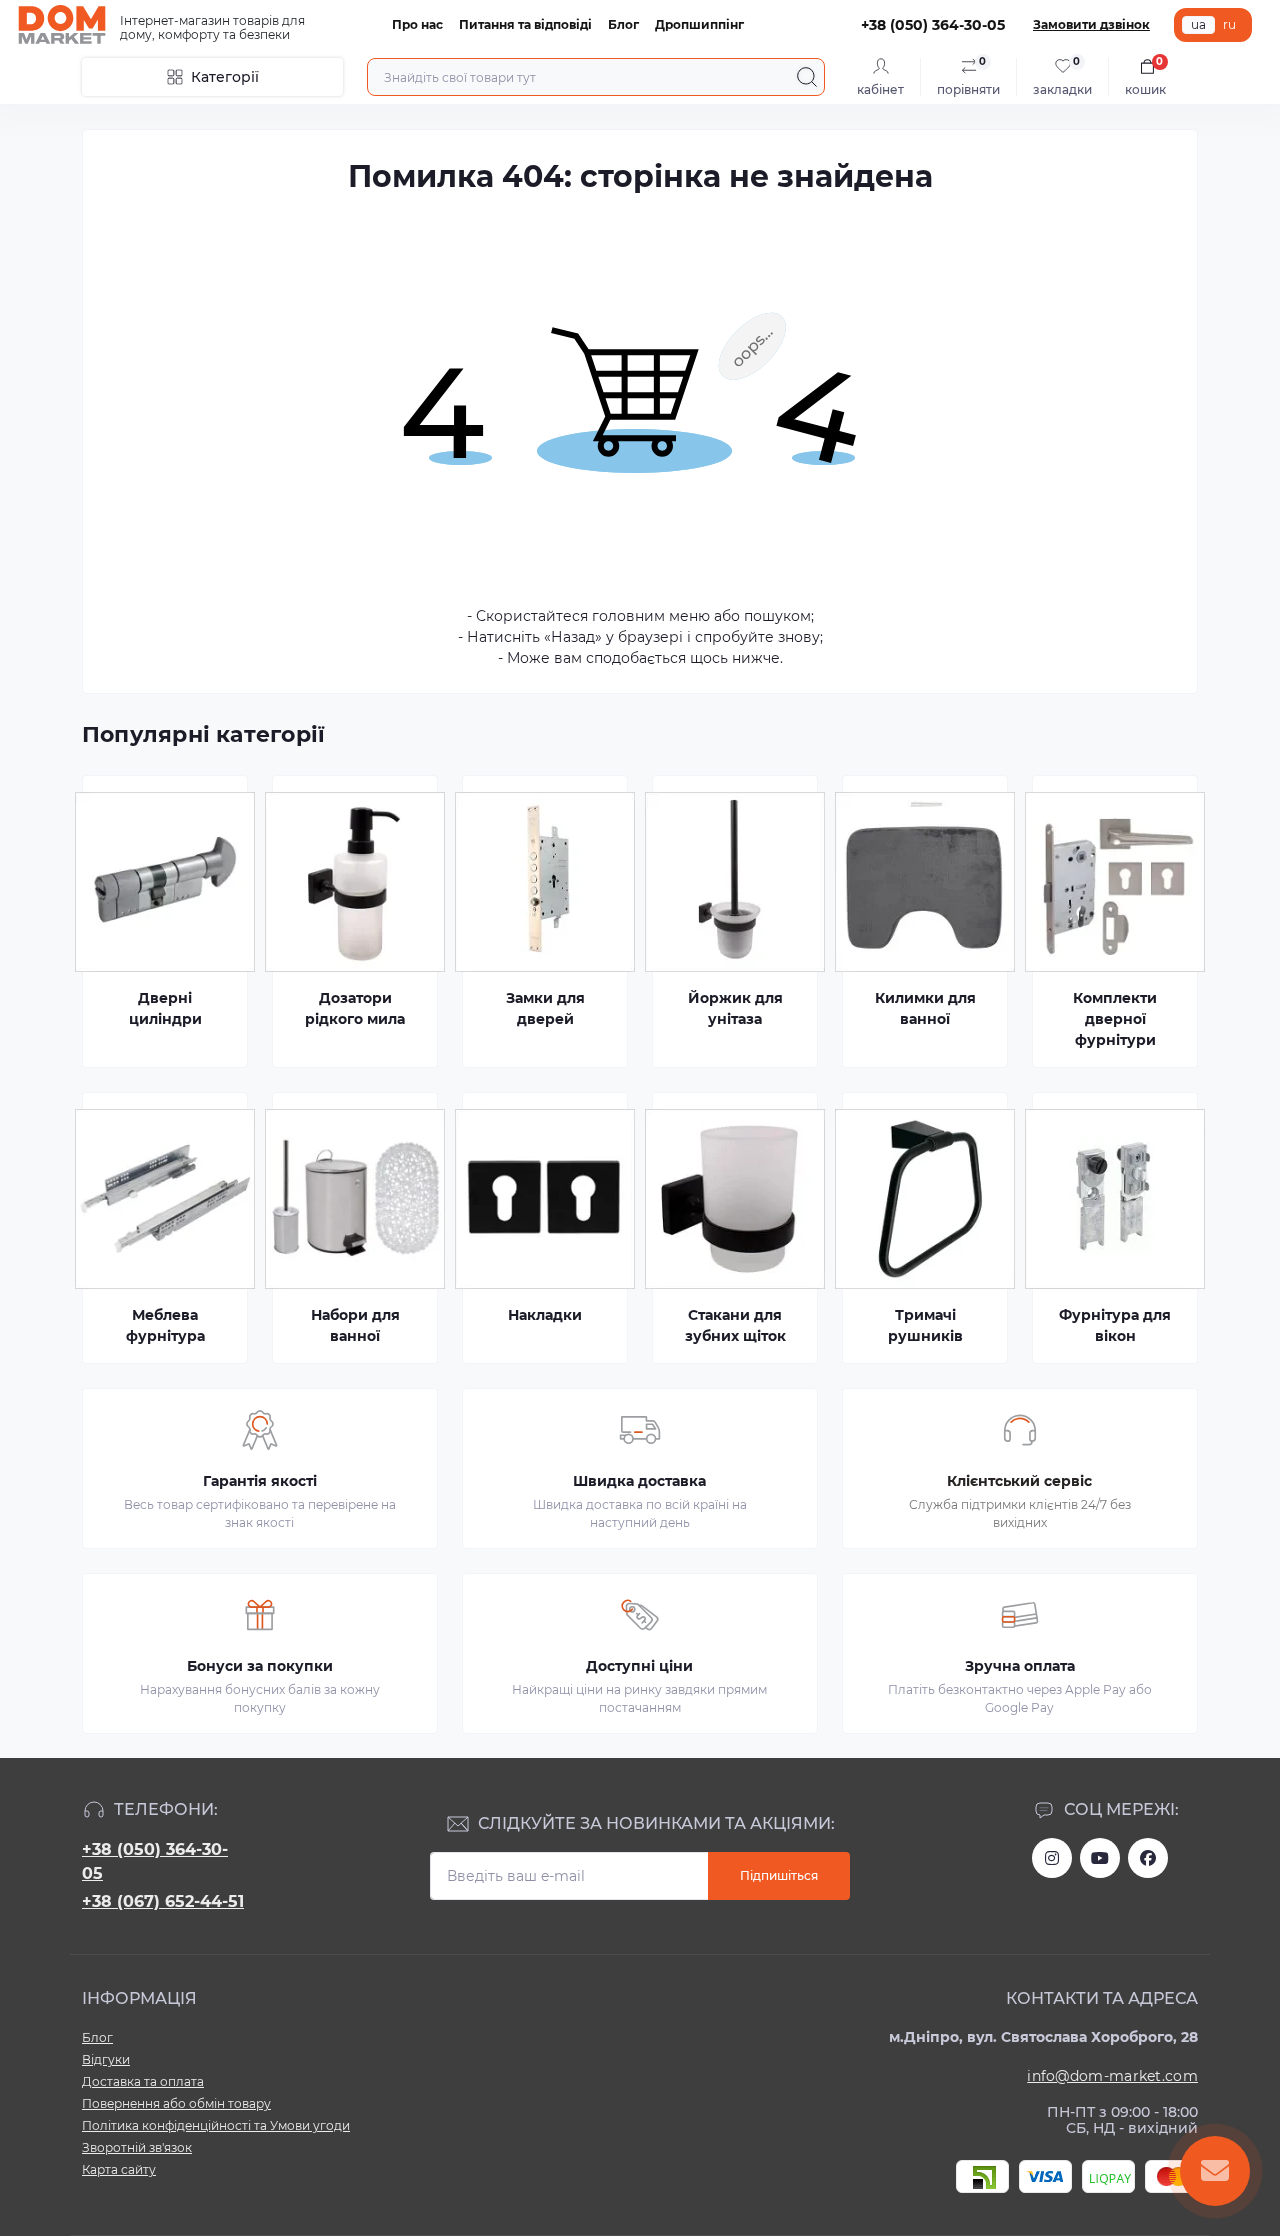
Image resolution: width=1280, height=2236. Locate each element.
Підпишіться (779, 1875)
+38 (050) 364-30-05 (155, 1861)
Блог (623, 24)
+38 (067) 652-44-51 (163, 1901)
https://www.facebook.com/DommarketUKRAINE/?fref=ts (1148, 1858)
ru (1229, 24)
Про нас (417, 24)
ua (1198, 24)
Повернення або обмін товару (176, 2103)
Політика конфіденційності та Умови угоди (216, 2125)
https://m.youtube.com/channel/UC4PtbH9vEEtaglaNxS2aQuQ (1100, 1858)
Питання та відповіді (525, 24)
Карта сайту (119, 2169)
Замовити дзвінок (1091, 24)
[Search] (807, 77)
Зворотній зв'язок (137, 2147)
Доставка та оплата (143, 2081)
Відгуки (106, 2059)
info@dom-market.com (1112, 2076)
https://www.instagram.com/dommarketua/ (1052, 1858)
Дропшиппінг (699, 24)
